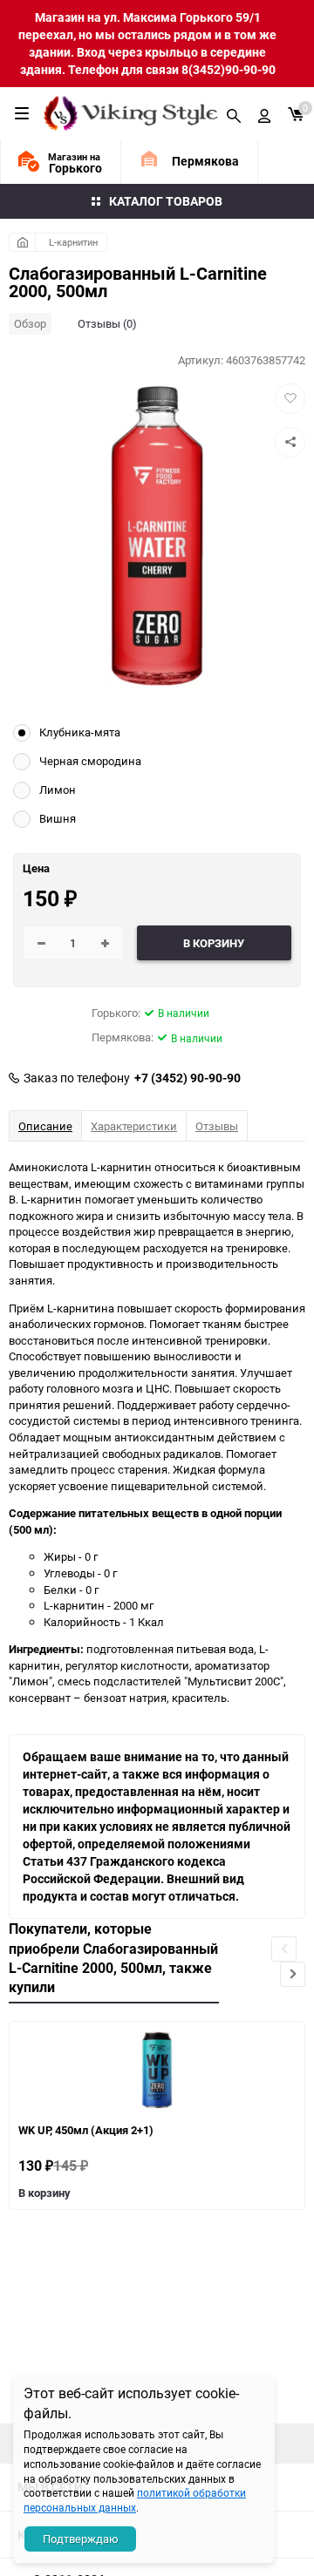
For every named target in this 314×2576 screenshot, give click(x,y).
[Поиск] (234, 113)
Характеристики (134, 1126)
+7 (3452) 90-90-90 (188, 1078)
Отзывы (217, 1126)
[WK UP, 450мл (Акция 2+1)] (157, 2070)
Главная (22, 242)
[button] (293, 1974)
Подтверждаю (81, 2539)
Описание (45, 1126)
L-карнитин (73, 242)
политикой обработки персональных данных (135, 2500)
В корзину (44, 2193)
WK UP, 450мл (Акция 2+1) (86, 2130)
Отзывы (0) (107, 323)
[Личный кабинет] (264, 113)
